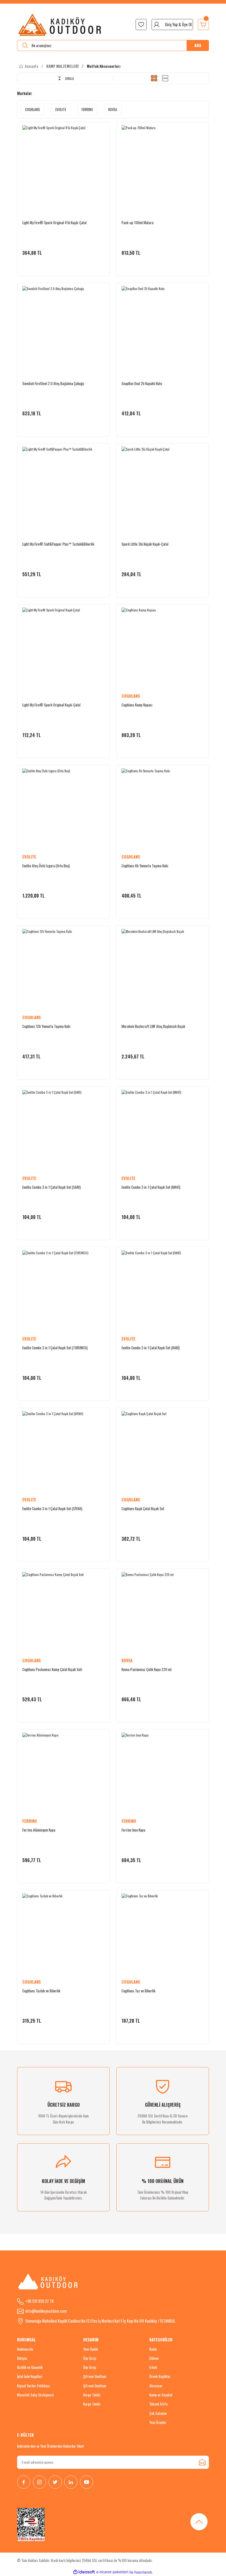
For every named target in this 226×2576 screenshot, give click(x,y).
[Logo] (60, 25)
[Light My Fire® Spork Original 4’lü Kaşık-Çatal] (63, 166)
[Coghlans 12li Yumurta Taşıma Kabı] (63, 970)
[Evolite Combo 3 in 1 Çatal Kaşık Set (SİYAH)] (63, 1452)
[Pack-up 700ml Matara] (163, 166)
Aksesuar (156, 2386)
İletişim (22, 2358)
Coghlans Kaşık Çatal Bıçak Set (143, 1508)
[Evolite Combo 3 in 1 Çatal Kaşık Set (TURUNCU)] (63, 1291)
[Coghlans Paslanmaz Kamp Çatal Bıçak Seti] (63, 1613)
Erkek (153, 2367)
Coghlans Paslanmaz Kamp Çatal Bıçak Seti (52, 1669)
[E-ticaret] (112, 2572)
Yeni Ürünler (158, 2422)
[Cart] (203, 25)
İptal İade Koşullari (30, 2376)
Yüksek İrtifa (158, 2404)
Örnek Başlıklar (160, 2376)
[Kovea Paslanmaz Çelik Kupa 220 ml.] (163, 1613)
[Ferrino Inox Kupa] (163, 1774)
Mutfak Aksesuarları (104, 66)
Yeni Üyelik (91, 2349)
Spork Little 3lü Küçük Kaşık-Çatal (145, 544)
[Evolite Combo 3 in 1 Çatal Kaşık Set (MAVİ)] (163, 1131)
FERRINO (30, 1821)
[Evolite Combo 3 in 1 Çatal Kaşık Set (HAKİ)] (163, 1291)
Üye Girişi (90, 2358)
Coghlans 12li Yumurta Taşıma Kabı (46, 1026)
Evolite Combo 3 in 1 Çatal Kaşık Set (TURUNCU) (55, 1348)
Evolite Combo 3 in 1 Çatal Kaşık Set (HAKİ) (151, 1348)
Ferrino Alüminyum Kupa (39, 1830)
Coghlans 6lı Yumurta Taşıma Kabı (145, 866)
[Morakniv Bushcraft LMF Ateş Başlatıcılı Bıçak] (163, 970)
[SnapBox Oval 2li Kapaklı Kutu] (163, 327)
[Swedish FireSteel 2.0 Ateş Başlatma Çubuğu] (63, 327)
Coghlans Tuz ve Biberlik (138, 1991)
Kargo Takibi (92, 2395)
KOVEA (127, 1660)
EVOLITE (29, 857)
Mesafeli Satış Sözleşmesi (35, 2395)
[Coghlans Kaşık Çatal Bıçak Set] (163, 1452)
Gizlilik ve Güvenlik (30, 2367)
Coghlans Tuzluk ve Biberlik (41, 1991)
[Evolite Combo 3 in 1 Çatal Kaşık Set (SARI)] (63, 1131)
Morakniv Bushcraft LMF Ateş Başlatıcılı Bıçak (153, 1026)
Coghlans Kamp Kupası (137, 705)
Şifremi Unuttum (95, 2376)
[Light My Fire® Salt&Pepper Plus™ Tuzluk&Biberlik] (63, 488)
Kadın (153, 2349)
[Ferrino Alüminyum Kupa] (63, 1774)
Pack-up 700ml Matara (138, 223)
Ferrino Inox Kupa (133, 1830)
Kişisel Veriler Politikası (33, 2386)
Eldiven (154, 2358)
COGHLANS (131, 696)
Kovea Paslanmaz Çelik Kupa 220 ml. (147, 1669)
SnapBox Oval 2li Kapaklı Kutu (142, 383)
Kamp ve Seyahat (161, 2395)
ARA (198, 45)
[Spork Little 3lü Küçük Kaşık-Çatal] (163, 488)
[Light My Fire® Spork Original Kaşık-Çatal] (63, 649)
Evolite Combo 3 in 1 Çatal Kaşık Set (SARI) (52, 1187)
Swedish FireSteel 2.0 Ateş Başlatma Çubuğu (53, 383)
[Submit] (202, 2462)
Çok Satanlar (158, 2413)
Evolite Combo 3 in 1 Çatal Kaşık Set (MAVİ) (151, 1187)
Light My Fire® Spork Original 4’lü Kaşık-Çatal (54, 223)
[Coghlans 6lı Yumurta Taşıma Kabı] (163, 809)
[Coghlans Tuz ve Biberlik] (163, 1935)
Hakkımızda (25, 2349)
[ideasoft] (84, 2572)
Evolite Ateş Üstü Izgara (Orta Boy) (46, 866)
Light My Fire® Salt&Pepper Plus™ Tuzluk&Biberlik (58, 544)
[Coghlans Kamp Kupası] (163, 649)
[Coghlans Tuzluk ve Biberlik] (63, 1935)
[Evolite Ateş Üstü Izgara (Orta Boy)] (63, 809)
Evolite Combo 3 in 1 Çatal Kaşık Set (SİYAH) (52, 1508)
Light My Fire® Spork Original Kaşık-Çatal (51, 705)
